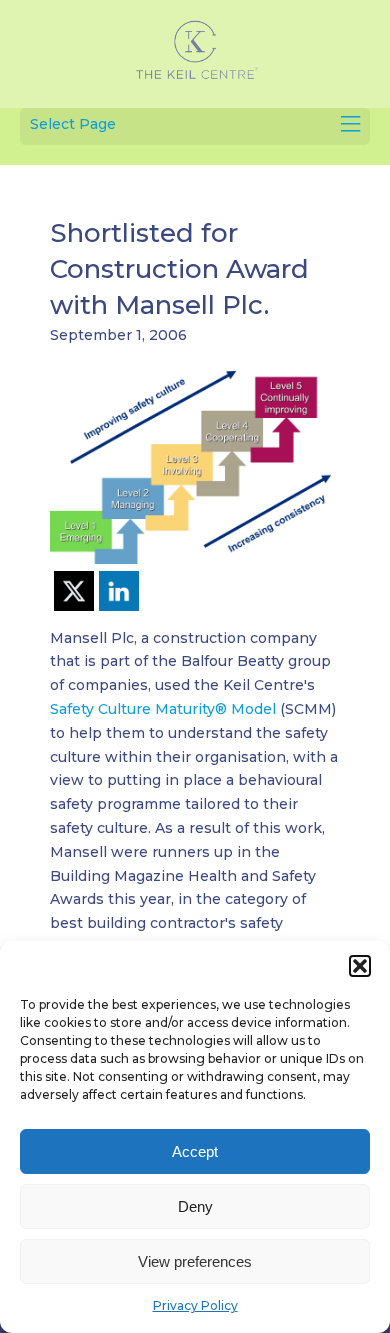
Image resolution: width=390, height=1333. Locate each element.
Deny (195, 1206)
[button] (360, 966)
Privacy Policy (195, 1305)
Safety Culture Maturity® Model (165, 709)
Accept (195, 1151)
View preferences (195, 1261)
